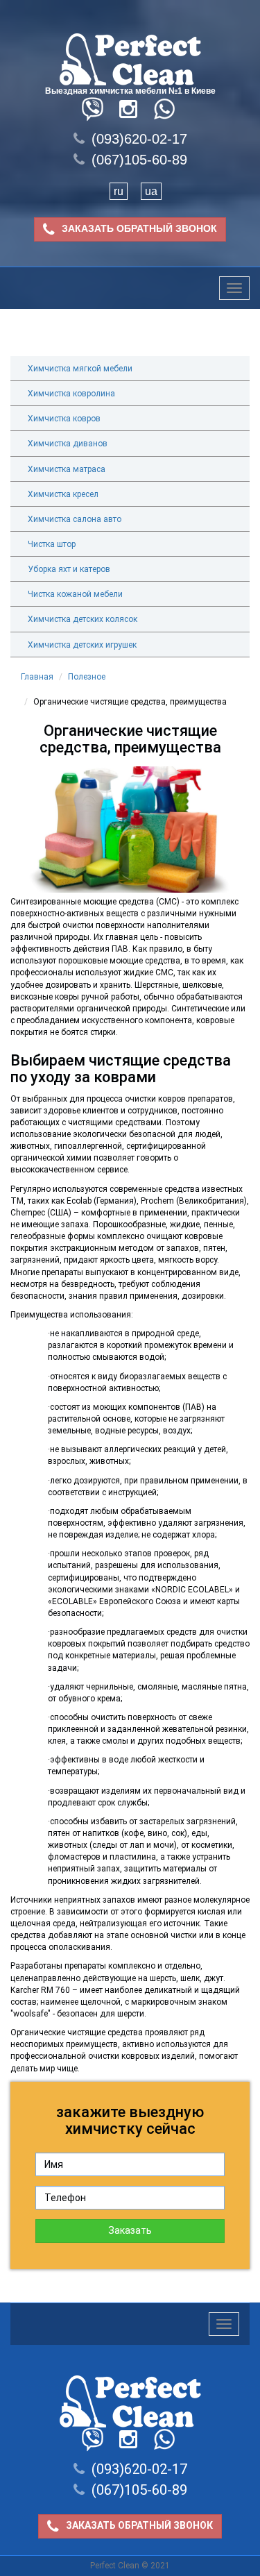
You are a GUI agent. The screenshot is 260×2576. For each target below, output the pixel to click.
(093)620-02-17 (139, 139)
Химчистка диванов (68, 444)
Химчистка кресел (63, 494)
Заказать (130, 2230)
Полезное (87, 677)
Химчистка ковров (64, 419)
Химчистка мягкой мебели (80, 369)
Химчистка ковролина (71, 394)
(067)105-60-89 (139, 160)
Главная (37, 677)
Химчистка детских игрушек (82, 645)
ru (119, 191)
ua (151, 191)
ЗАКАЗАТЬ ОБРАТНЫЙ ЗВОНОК (139, 228)
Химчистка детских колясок (83, 619)
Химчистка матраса (67, 469)
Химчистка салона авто (75, 519)
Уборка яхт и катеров (69, 569)
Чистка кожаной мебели (75, 594)
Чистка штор (52, 544)
